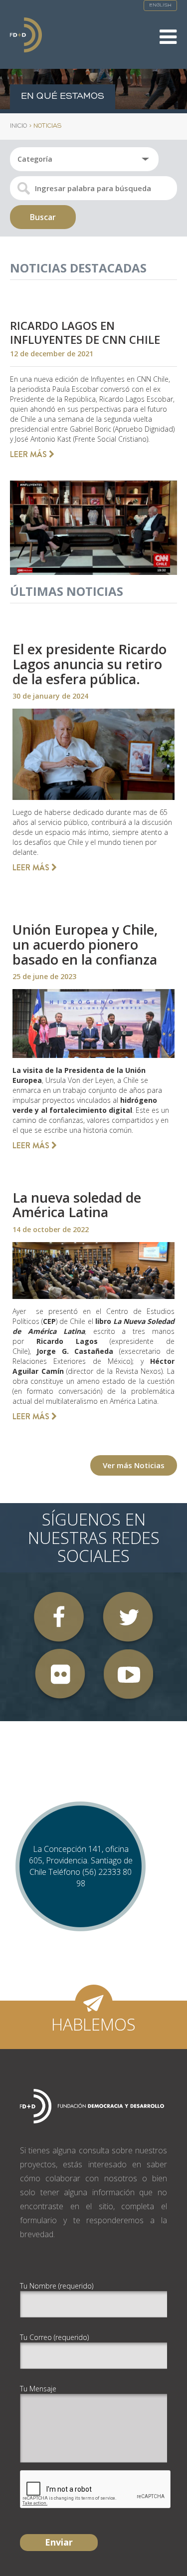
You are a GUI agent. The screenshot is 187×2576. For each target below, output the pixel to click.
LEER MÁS (29, 454)
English (160, 5)
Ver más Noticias (134, 1465)
